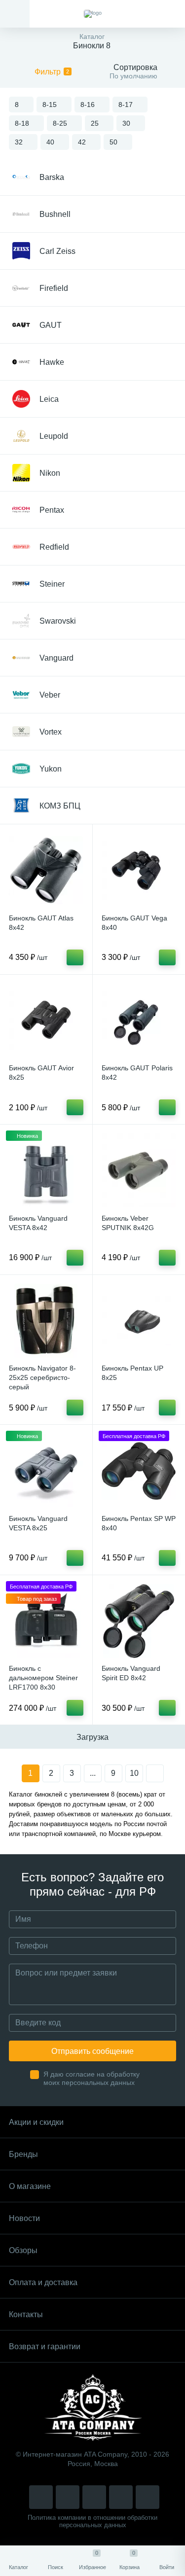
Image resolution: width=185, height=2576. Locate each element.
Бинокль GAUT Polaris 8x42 (137, 1073)
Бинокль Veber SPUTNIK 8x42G (128, 1223)
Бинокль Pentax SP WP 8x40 (139, 1523)
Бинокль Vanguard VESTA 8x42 (38, 1223)
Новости (24, 2218)
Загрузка (92, 1737)
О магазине (30, 2186)
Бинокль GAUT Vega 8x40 (134, 923)
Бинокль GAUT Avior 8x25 (41, 1073)
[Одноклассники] (148, 2497)
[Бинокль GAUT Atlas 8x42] (46, 870)
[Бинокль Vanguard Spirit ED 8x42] (139, 1621)
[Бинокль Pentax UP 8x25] (139, 1321)
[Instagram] (41, 2497)
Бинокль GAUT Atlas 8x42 (41, 923)
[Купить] (75, 957)
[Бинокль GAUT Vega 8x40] (139, 870)
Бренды (23, 2154)
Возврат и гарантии (45, 2347)
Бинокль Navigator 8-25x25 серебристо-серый (42, 1377)
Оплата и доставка (43, 2282)
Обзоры (23, 2250)
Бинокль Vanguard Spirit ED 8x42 (131, 1673)
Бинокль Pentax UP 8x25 (132, 1373)
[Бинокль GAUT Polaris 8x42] (139, 1021)
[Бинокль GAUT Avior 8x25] (46, 1021)
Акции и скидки (36, 2122)
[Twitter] (94, 2497)
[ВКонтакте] (68, 2497)
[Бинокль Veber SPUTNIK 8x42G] (139, 1171)
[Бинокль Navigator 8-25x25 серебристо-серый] (46, 1321)
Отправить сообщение (92, 2051)
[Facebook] (121, 2497)
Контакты (26, 2314)
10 (134, 1773)
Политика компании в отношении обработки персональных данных (92, 2521)
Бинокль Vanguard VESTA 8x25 (38, 1523)
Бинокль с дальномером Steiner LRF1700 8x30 (43, 1678)
